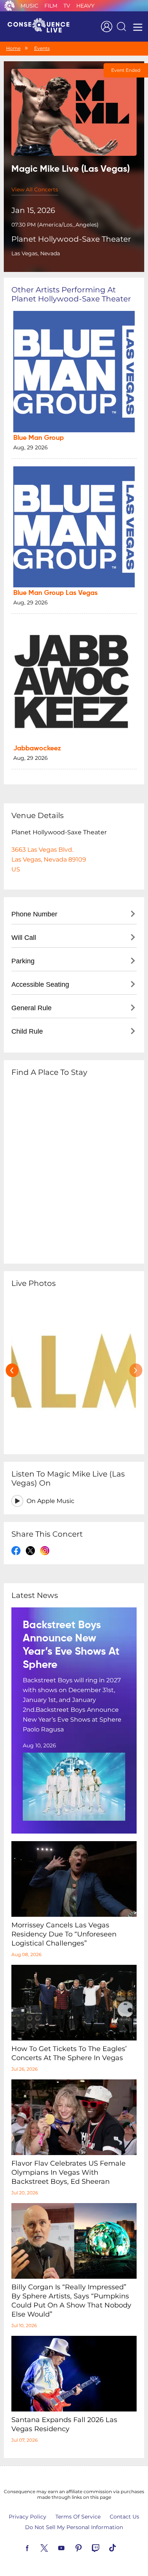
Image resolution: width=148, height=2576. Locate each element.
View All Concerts (35, 189)
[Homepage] (42, 26)
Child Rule (27, 1031)
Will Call (24, 938)
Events (42, 48)
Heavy (85, 6)
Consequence (9, 6)
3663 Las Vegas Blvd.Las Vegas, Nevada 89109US (49, 859)
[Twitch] (104, 2547)
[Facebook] (36, 2547)
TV (67, 6)
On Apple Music (50, 1501)
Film (51, 6)
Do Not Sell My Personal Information (74, 2527)
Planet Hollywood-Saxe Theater (71, 239)
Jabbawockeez (37, 748)
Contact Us (124, 2517)
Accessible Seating (40, 984)
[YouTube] (70, 2547)
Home (13, 48)
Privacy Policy (28, 2517)
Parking (23, 961)
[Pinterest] (87, 2547)
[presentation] (12, 1370)
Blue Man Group (39, 438)
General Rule (31, 1008)
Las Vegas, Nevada (36, 253)
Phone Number (34, 914)
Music (29, 6)
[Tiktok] (121, 2547)
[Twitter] (53, 2547)
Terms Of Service (78, 2517)
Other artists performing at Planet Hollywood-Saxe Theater (71, 294)
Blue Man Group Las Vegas (55, 593)
